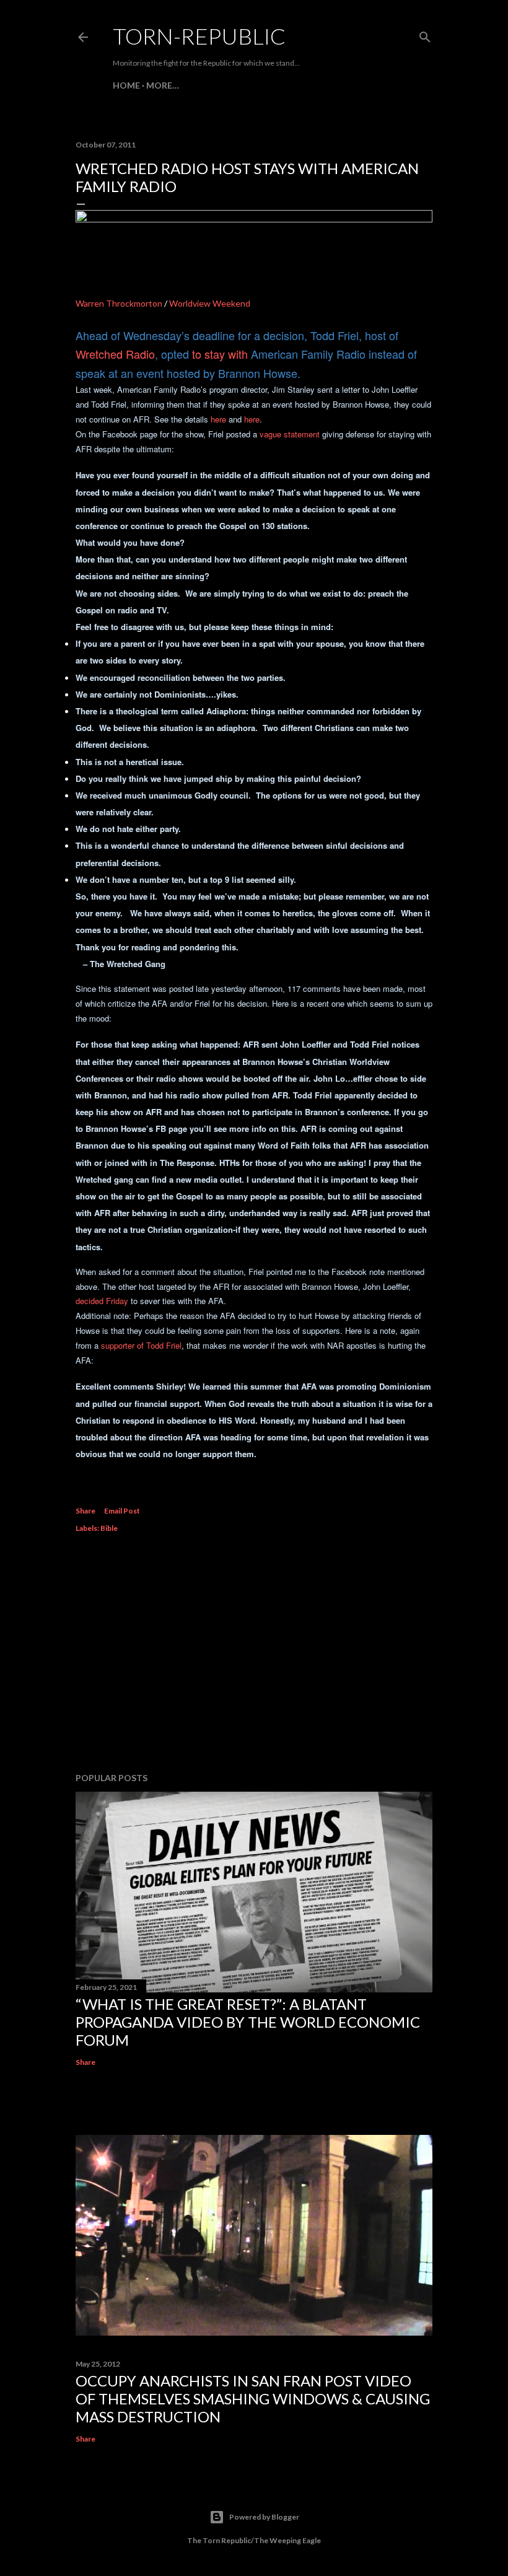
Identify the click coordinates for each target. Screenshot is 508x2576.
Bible (109, 1528)
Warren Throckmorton (119, 303)
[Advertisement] (254, 1655)
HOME (126, 85)
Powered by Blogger (264, 2517)
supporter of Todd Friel (141, 1345)
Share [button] (85, 1511)
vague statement (290, 434)
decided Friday (102, 1301)
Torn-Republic (199, 36)
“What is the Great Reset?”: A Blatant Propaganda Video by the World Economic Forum (248, 2022)
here (218, 419)
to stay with (220, 354)
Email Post (122, 1511)
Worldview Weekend (210, 303)
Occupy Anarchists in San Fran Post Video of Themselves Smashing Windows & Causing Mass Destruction (253, 2399)
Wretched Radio (115, 354)
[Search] (425, 34)
